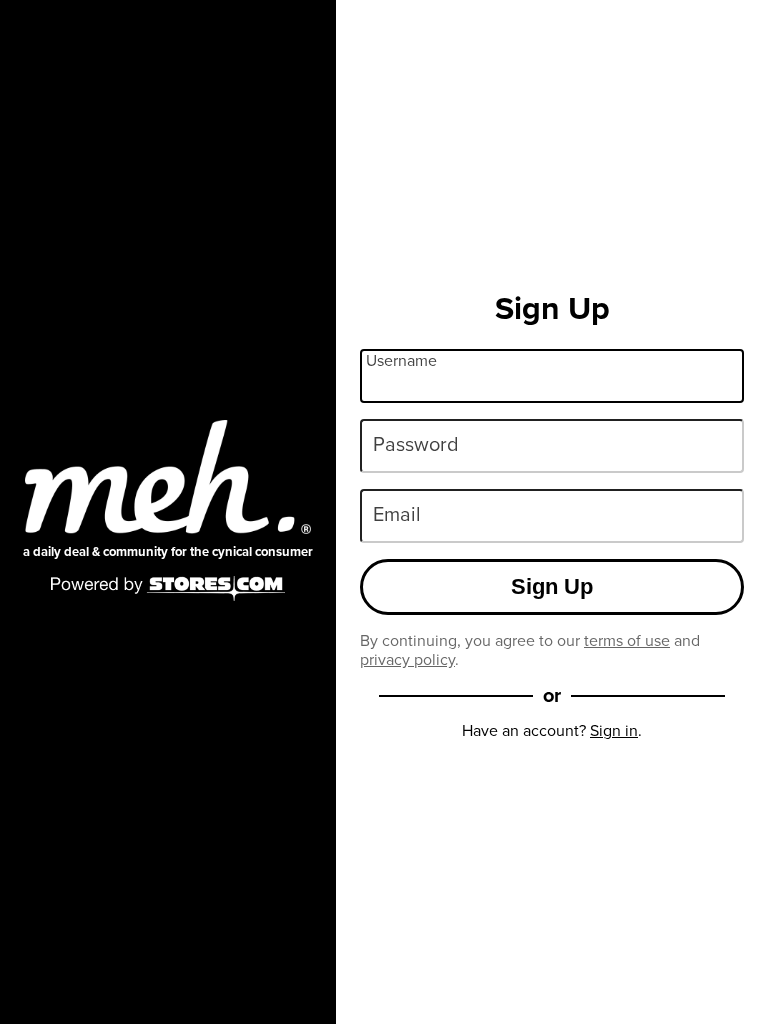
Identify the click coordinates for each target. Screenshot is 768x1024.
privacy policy (407, 659)
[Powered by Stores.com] (168, 590)
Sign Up (552, 586)
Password (416, 444)
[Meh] (168, 477)
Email (397, 514)
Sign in (614, 730)
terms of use (627, 640)
